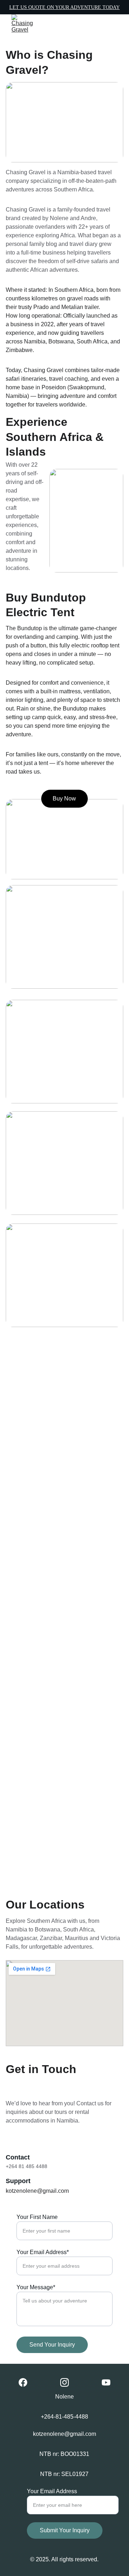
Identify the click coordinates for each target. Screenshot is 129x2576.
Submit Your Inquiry (65, 2530)
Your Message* (36, 2287)
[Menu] (113, 24)
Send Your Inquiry (52, 2345)
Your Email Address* (43, 2252)
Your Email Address (52, 2491)
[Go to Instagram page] (64, 2382)
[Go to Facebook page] (23, 2382)
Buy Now (64, 799)
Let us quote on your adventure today (64, 7)
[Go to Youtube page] (106, 2382)
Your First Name (37, 2217)
